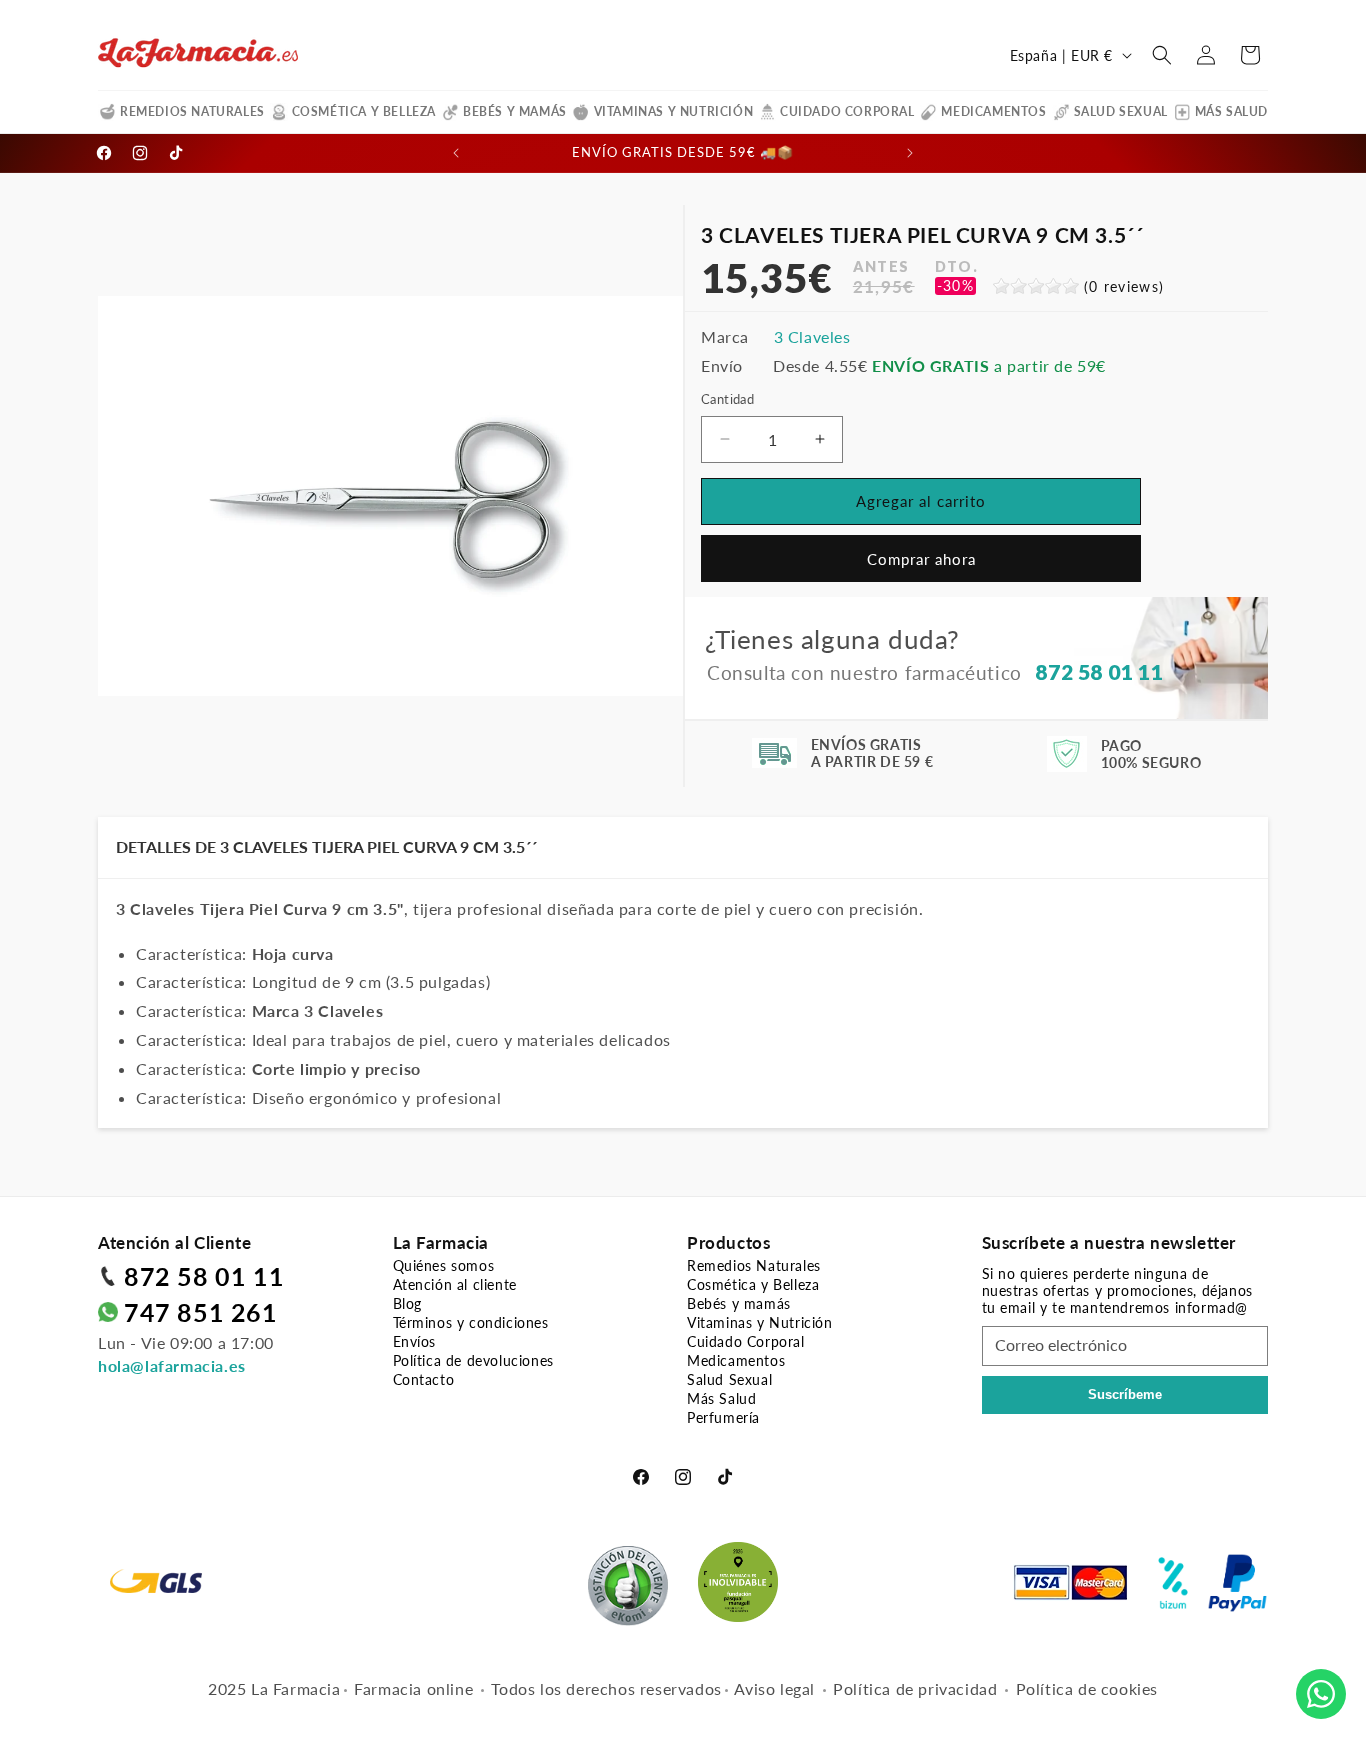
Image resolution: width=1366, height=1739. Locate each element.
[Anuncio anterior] (456, 153)
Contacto (424, 1379)
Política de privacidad (915, 1688)
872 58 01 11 (204, 1276)
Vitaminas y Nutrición (674, 111)
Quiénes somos (444, 1265)
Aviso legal (774, 1688)
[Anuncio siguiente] (910, 153)
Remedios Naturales (192, 111)
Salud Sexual (1121, 111)
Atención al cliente (455, 1284)
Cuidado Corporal (847, 111)
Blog (407, 1303)
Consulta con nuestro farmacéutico (935, 671)
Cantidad (727, 399)
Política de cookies (1087, 1688)
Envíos (415, 1341)
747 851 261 (201, 1312)
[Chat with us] (1321, 1694)
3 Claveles (812, 336)
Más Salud (1231, 111)
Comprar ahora (921, 559)
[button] (1162, 55)
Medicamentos (993, 111)
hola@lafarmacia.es (172, 1365)
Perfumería (723, 1417)
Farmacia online (413, 1688)
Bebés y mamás (515, 111)
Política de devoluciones (473, 1360)
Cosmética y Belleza (364, 111)
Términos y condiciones (471, 1322)
